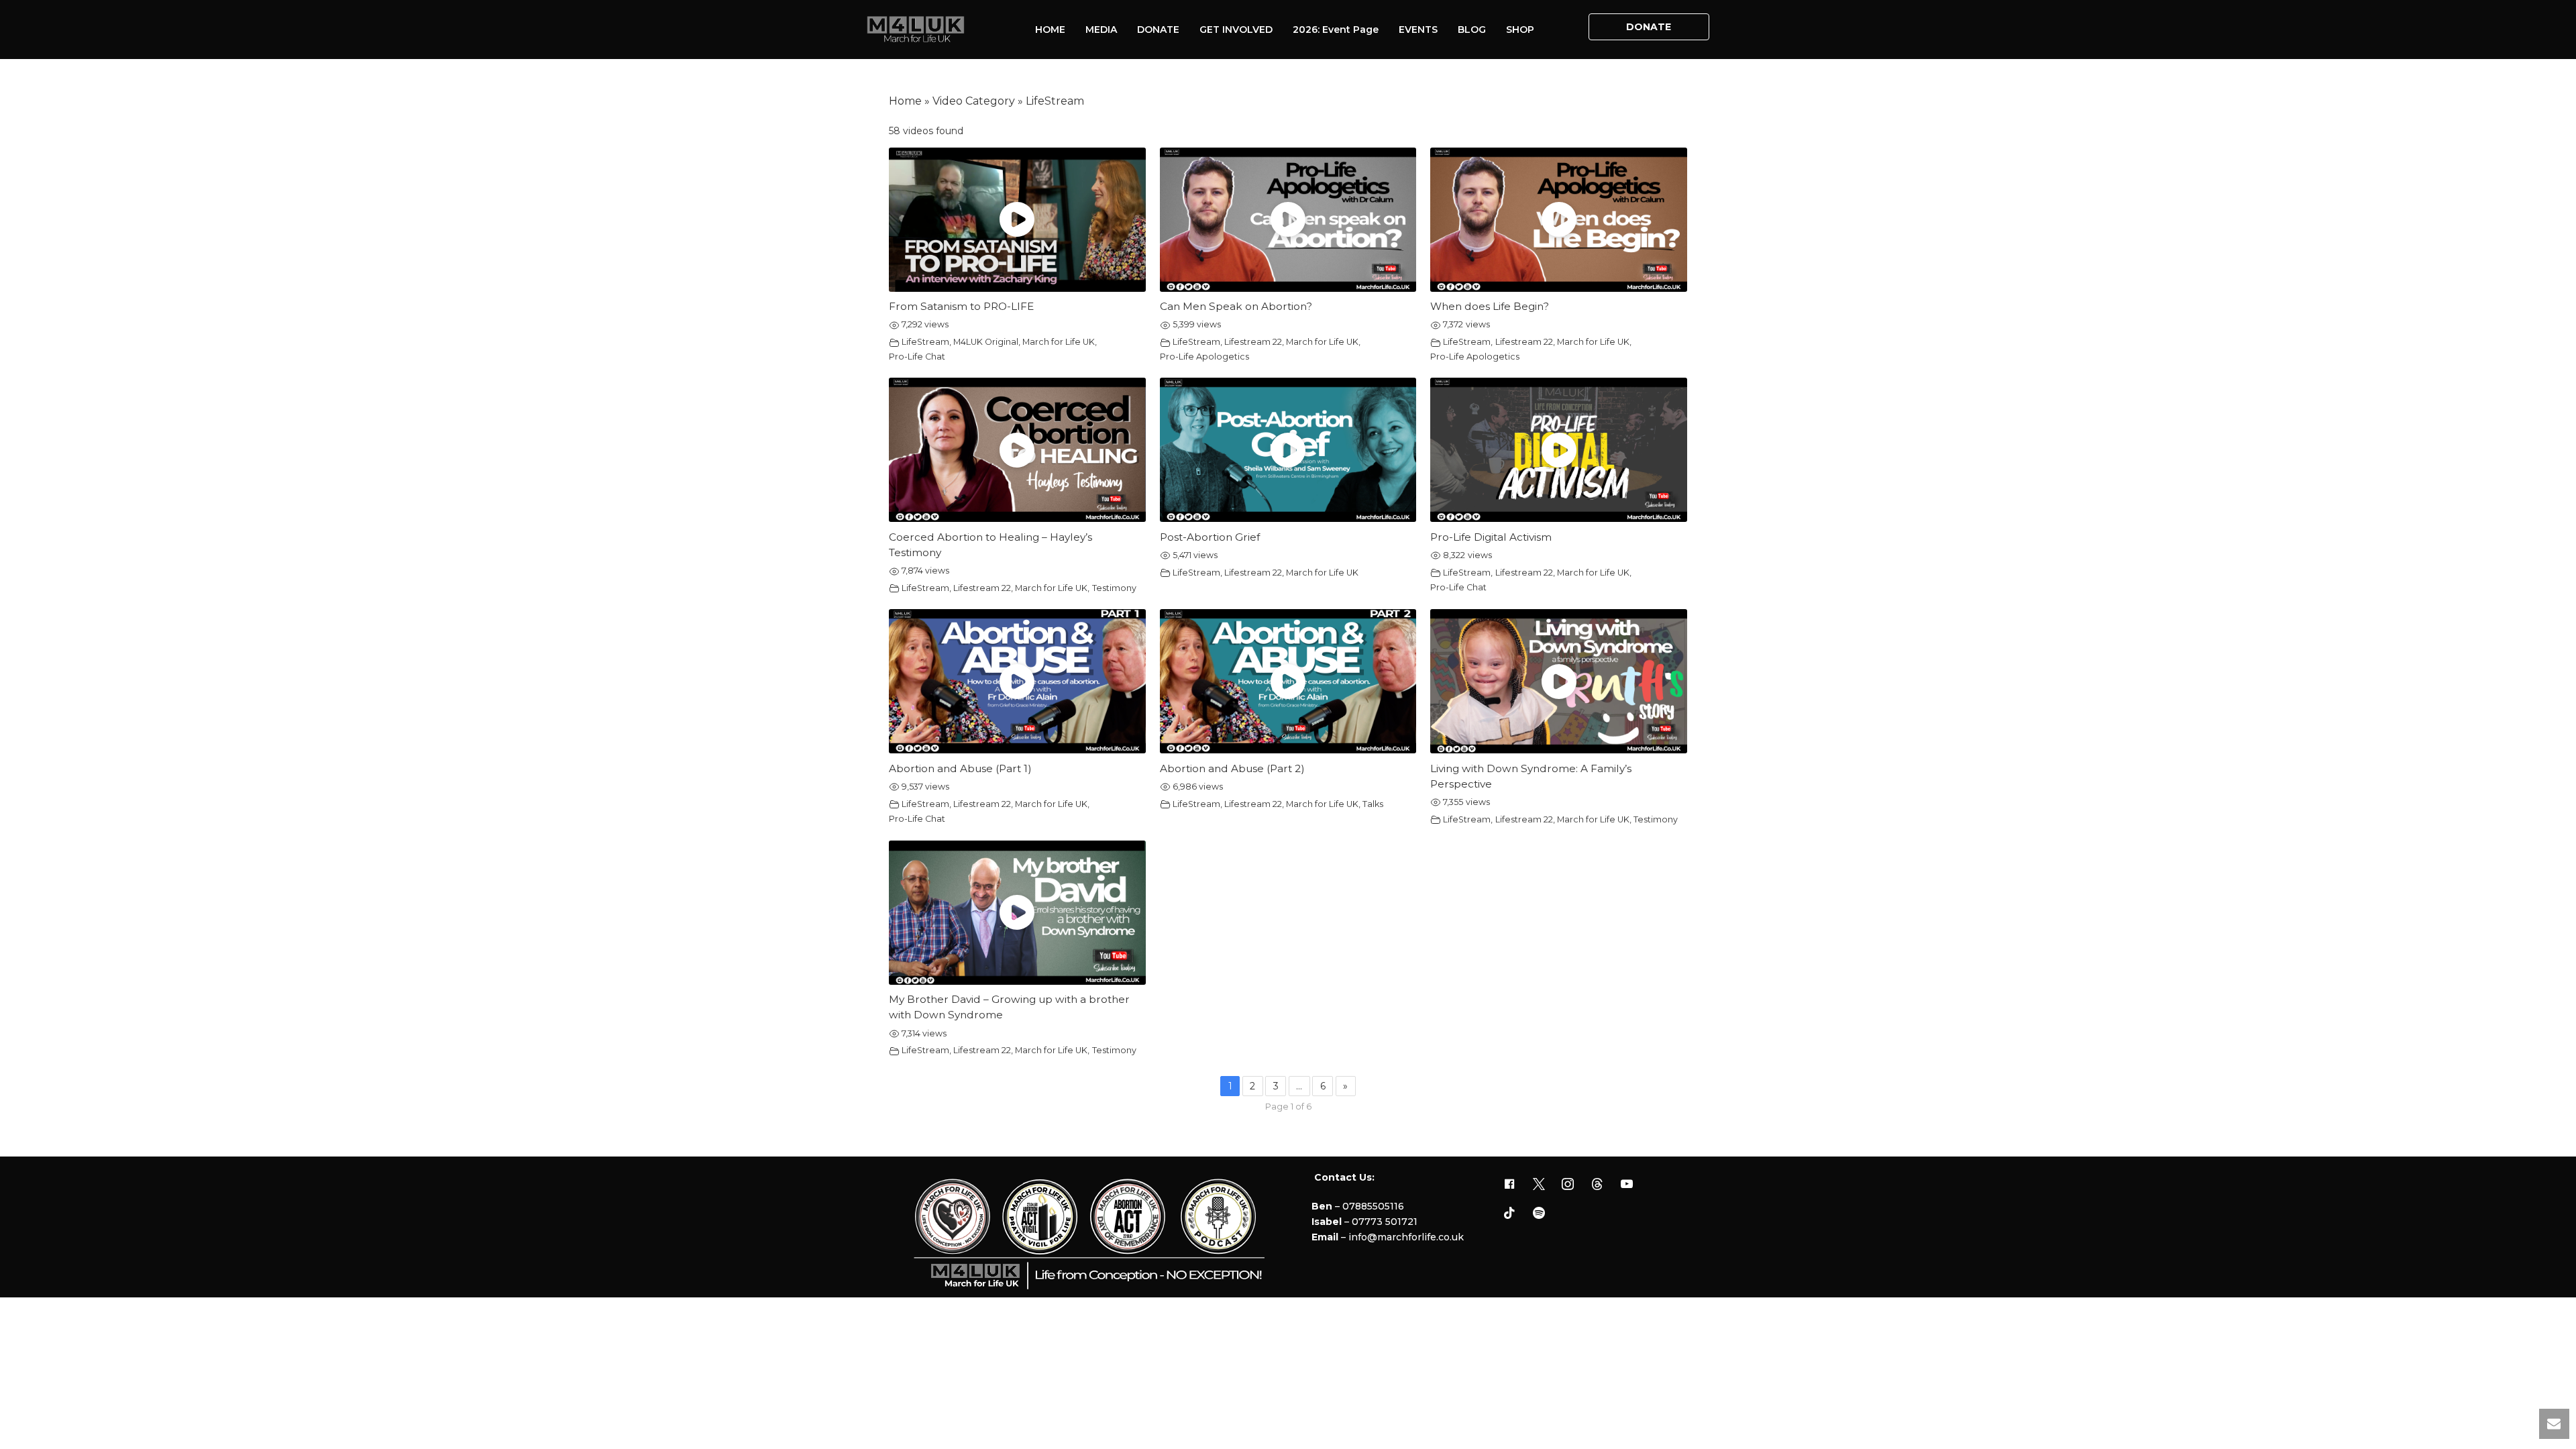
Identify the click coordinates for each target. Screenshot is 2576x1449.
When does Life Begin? (1490, 306)
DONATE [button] (1649, 27)
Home (905, 101)
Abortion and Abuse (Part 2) (1232, 768)
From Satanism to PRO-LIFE (961, 306)
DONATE (1158, 30)
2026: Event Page (1336, 30)
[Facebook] (1509, 1185)
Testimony (1114, 588)
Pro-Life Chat (917, 357)
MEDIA (1101, 30)
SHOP (1520, 30)
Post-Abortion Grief (1210, 537)
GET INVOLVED (1236, 30)
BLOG (1472, 30)
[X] (1539, 1185)
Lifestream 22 (1253, 342)
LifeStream (925, 342)
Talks (1373, 804)
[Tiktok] (1509, 1214)
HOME (1050, 30)
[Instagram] (1568, 1185)
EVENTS (1418, 30)
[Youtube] (1627, 1185)
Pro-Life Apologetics (1204, 357)
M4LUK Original (986, 342)
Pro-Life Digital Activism (1491, 537)
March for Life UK (1059, 342)
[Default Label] (1597, 1185)
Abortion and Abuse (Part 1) (960, 768)
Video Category (974, 101)
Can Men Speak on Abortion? (1236, 306)
